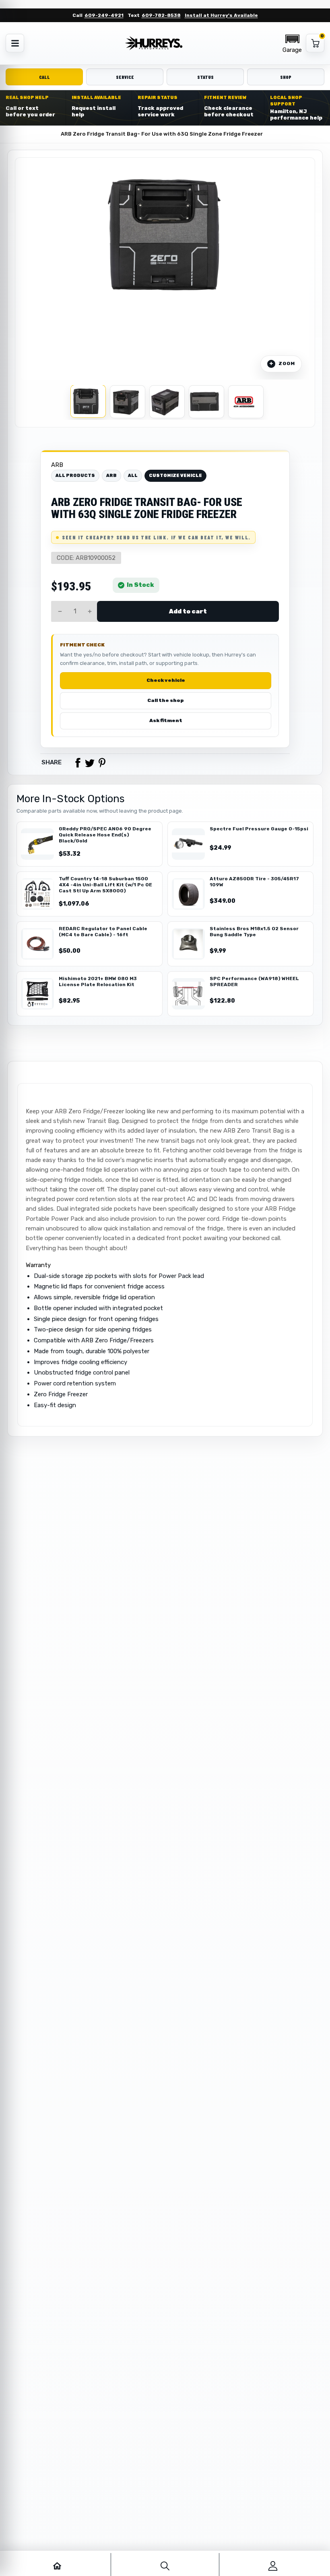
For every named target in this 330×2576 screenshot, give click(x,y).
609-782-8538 (161, 15)
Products (40, 134)
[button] (292, 43)
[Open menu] (15, 43)
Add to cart (188, 611)
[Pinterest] (102, 763)
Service (125, 77)
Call (44, 77)
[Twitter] (90, 763)
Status (205, 77)
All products (75, 476)
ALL (133, 476)
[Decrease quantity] (60, 611)
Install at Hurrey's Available (221, 15)
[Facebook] (78, 763)
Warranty (38, 1265)
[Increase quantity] (90, 611)
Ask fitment (166, 720)
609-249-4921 (104, 15)
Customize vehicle (175, 476)
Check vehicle (166, 680)
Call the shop (166, 700)
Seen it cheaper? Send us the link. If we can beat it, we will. (156, 537)
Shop (286, 77)
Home (13, 134)
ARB (57, 465)
